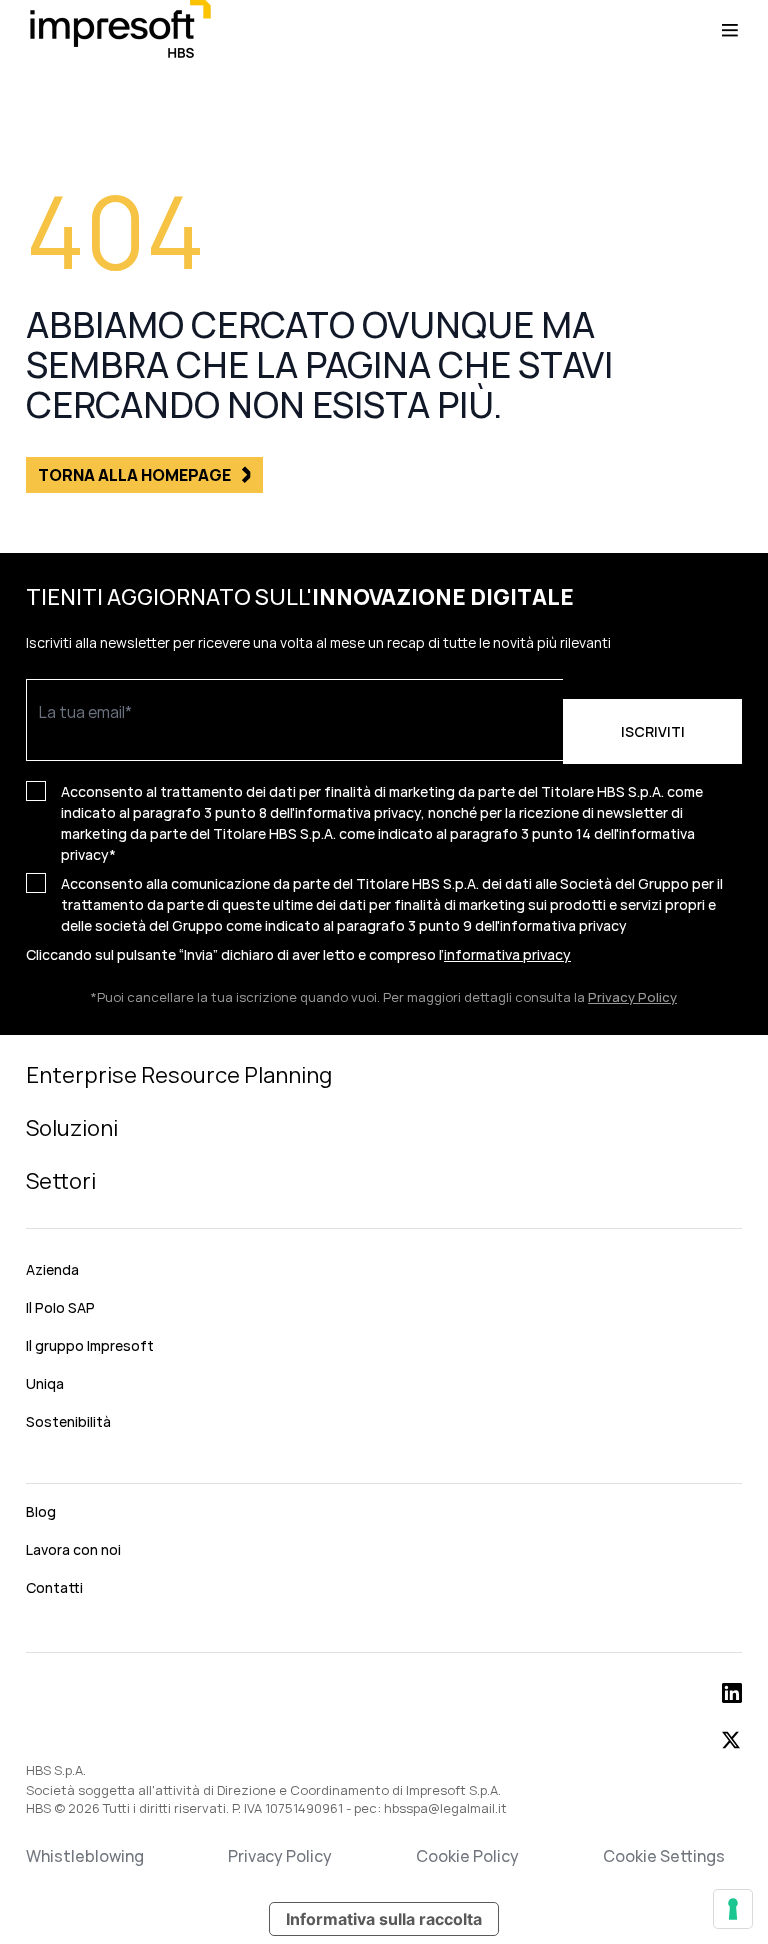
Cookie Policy (467, 1856)
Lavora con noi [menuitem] (73, 1549)
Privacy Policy (632, 997)
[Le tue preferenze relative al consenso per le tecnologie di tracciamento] (733, 1909)
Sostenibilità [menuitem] (68, 1421)
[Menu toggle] (730, 30)
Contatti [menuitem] (54, 1587)
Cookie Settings (664, 1856)
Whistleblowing (85, 1856)
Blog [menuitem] (41, 1511)
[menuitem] (384, 1466)
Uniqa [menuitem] (45, 1383)
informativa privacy (563, 925)
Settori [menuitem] (61, 1181)
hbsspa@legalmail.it (445, 1808)
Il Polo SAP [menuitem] (60, 1307)
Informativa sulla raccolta (384, 1919)
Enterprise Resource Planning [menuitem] (179, 1075)
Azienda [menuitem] (52, 1269)
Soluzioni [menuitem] (72, 1128)
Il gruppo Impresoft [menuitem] (90, 1345)
